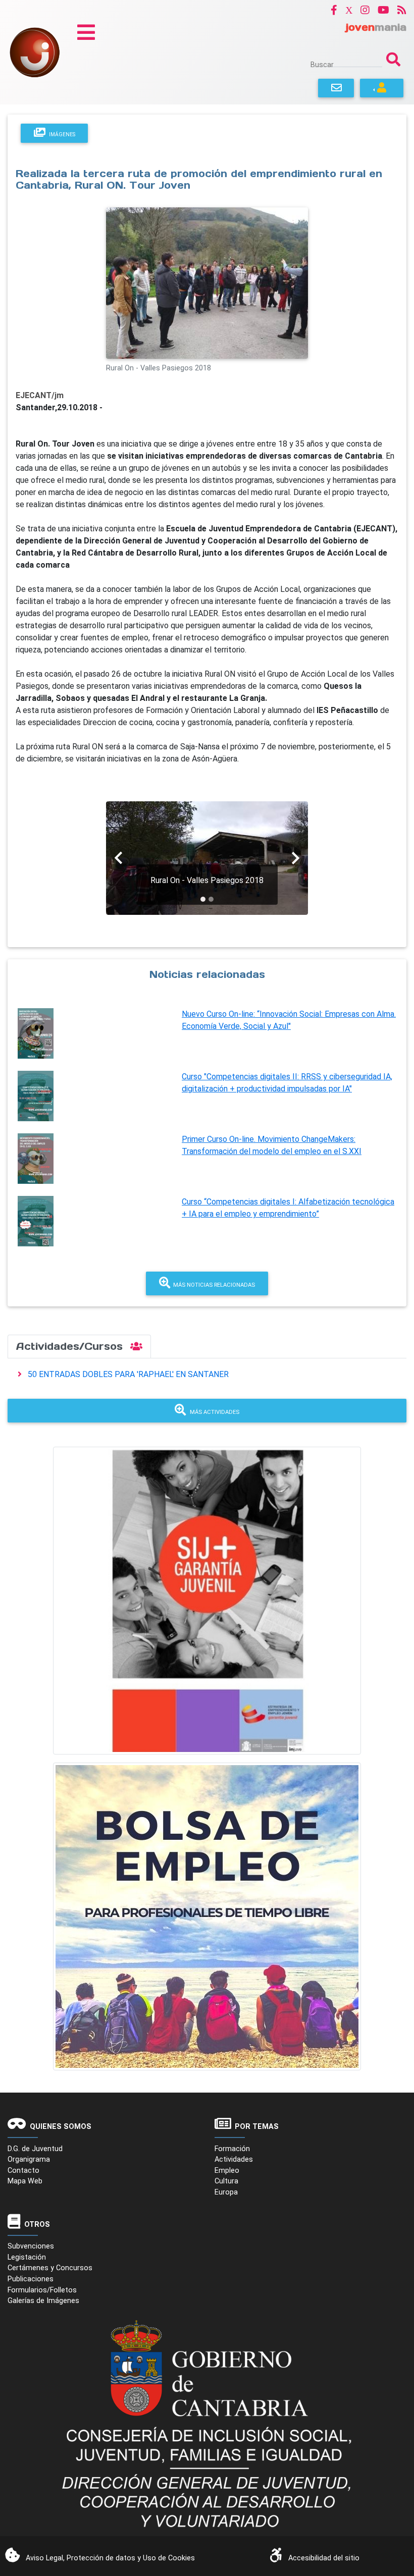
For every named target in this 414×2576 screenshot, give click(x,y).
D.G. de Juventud (35, 2149)
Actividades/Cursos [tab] (71, 1346)
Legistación (27, 2257)
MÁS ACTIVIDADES (215, 1412)
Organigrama (29, 2159)
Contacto (23, 2171)
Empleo (227, 2171)
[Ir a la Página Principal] (35, 52)
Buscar (322, 65)
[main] (207, 717)
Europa (226, 2192)
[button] (334, 10)
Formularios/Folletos (42, 2290)
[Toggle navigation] (86, 32)
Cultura (226, 2181)
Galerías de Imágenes (43, 2301)
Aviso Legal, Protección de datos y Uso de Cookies (110, 2558)
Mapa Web (25, 2181)
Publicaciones (31, 2279)
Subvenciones (31, 2246)
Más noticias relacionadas (213, 1285)
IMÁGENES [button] (61, 134)
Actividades (234, 2159)
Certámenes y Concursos (50, 2268)
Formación (232, 2149)
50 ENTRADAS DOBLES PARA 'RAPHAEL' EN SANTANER (128, 1374)
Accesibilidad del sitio (324, 2558)
